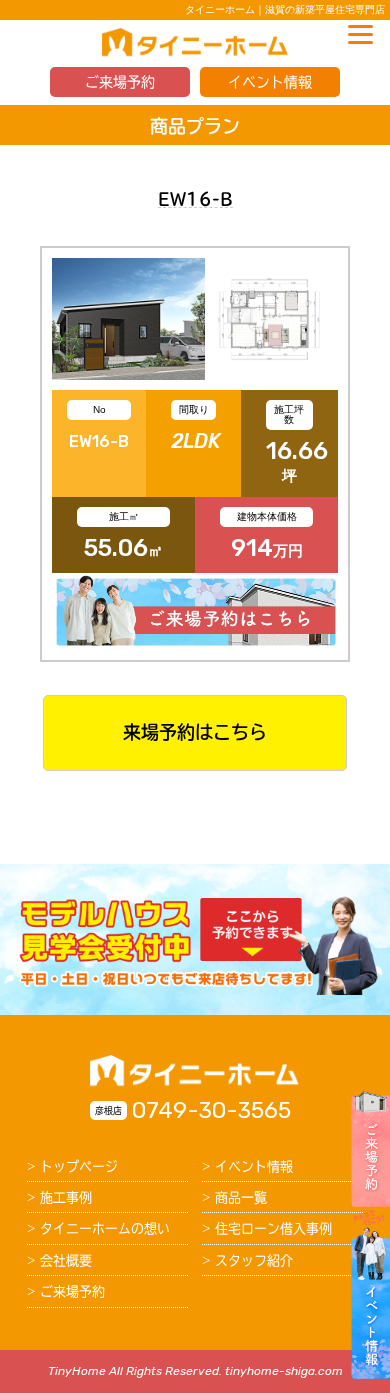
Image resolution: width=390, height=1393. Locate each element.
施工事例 (66, 1197)
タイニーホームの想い (105, 1228)
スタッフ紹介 (254, 1260)
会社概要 (66, 1260)
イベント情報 (270, 82)
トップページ (79, 1166)
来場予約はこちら (195, 732)
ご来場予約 (120, 82)
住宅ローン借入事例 (273, 1228)
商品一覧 (241, 1197)
